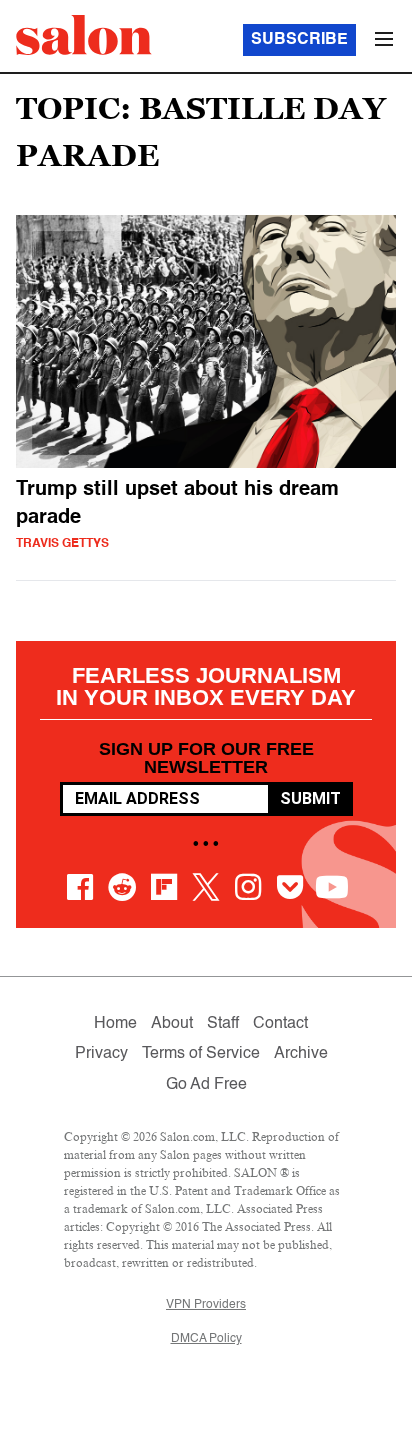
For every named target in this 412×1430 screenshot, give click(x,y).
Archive (301, 1054)
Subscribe (299, 40)
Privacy (101, 1054)
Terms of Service (201, 1054)
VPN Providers (206, 1305)
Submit (310, 798)
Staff (223, 1024)
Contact (280, 1024)
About (172, 1024)
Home (115, 1024)
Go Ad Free (206, 1085)
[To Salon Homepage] (84, 35)
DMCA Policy (206, 1339)
